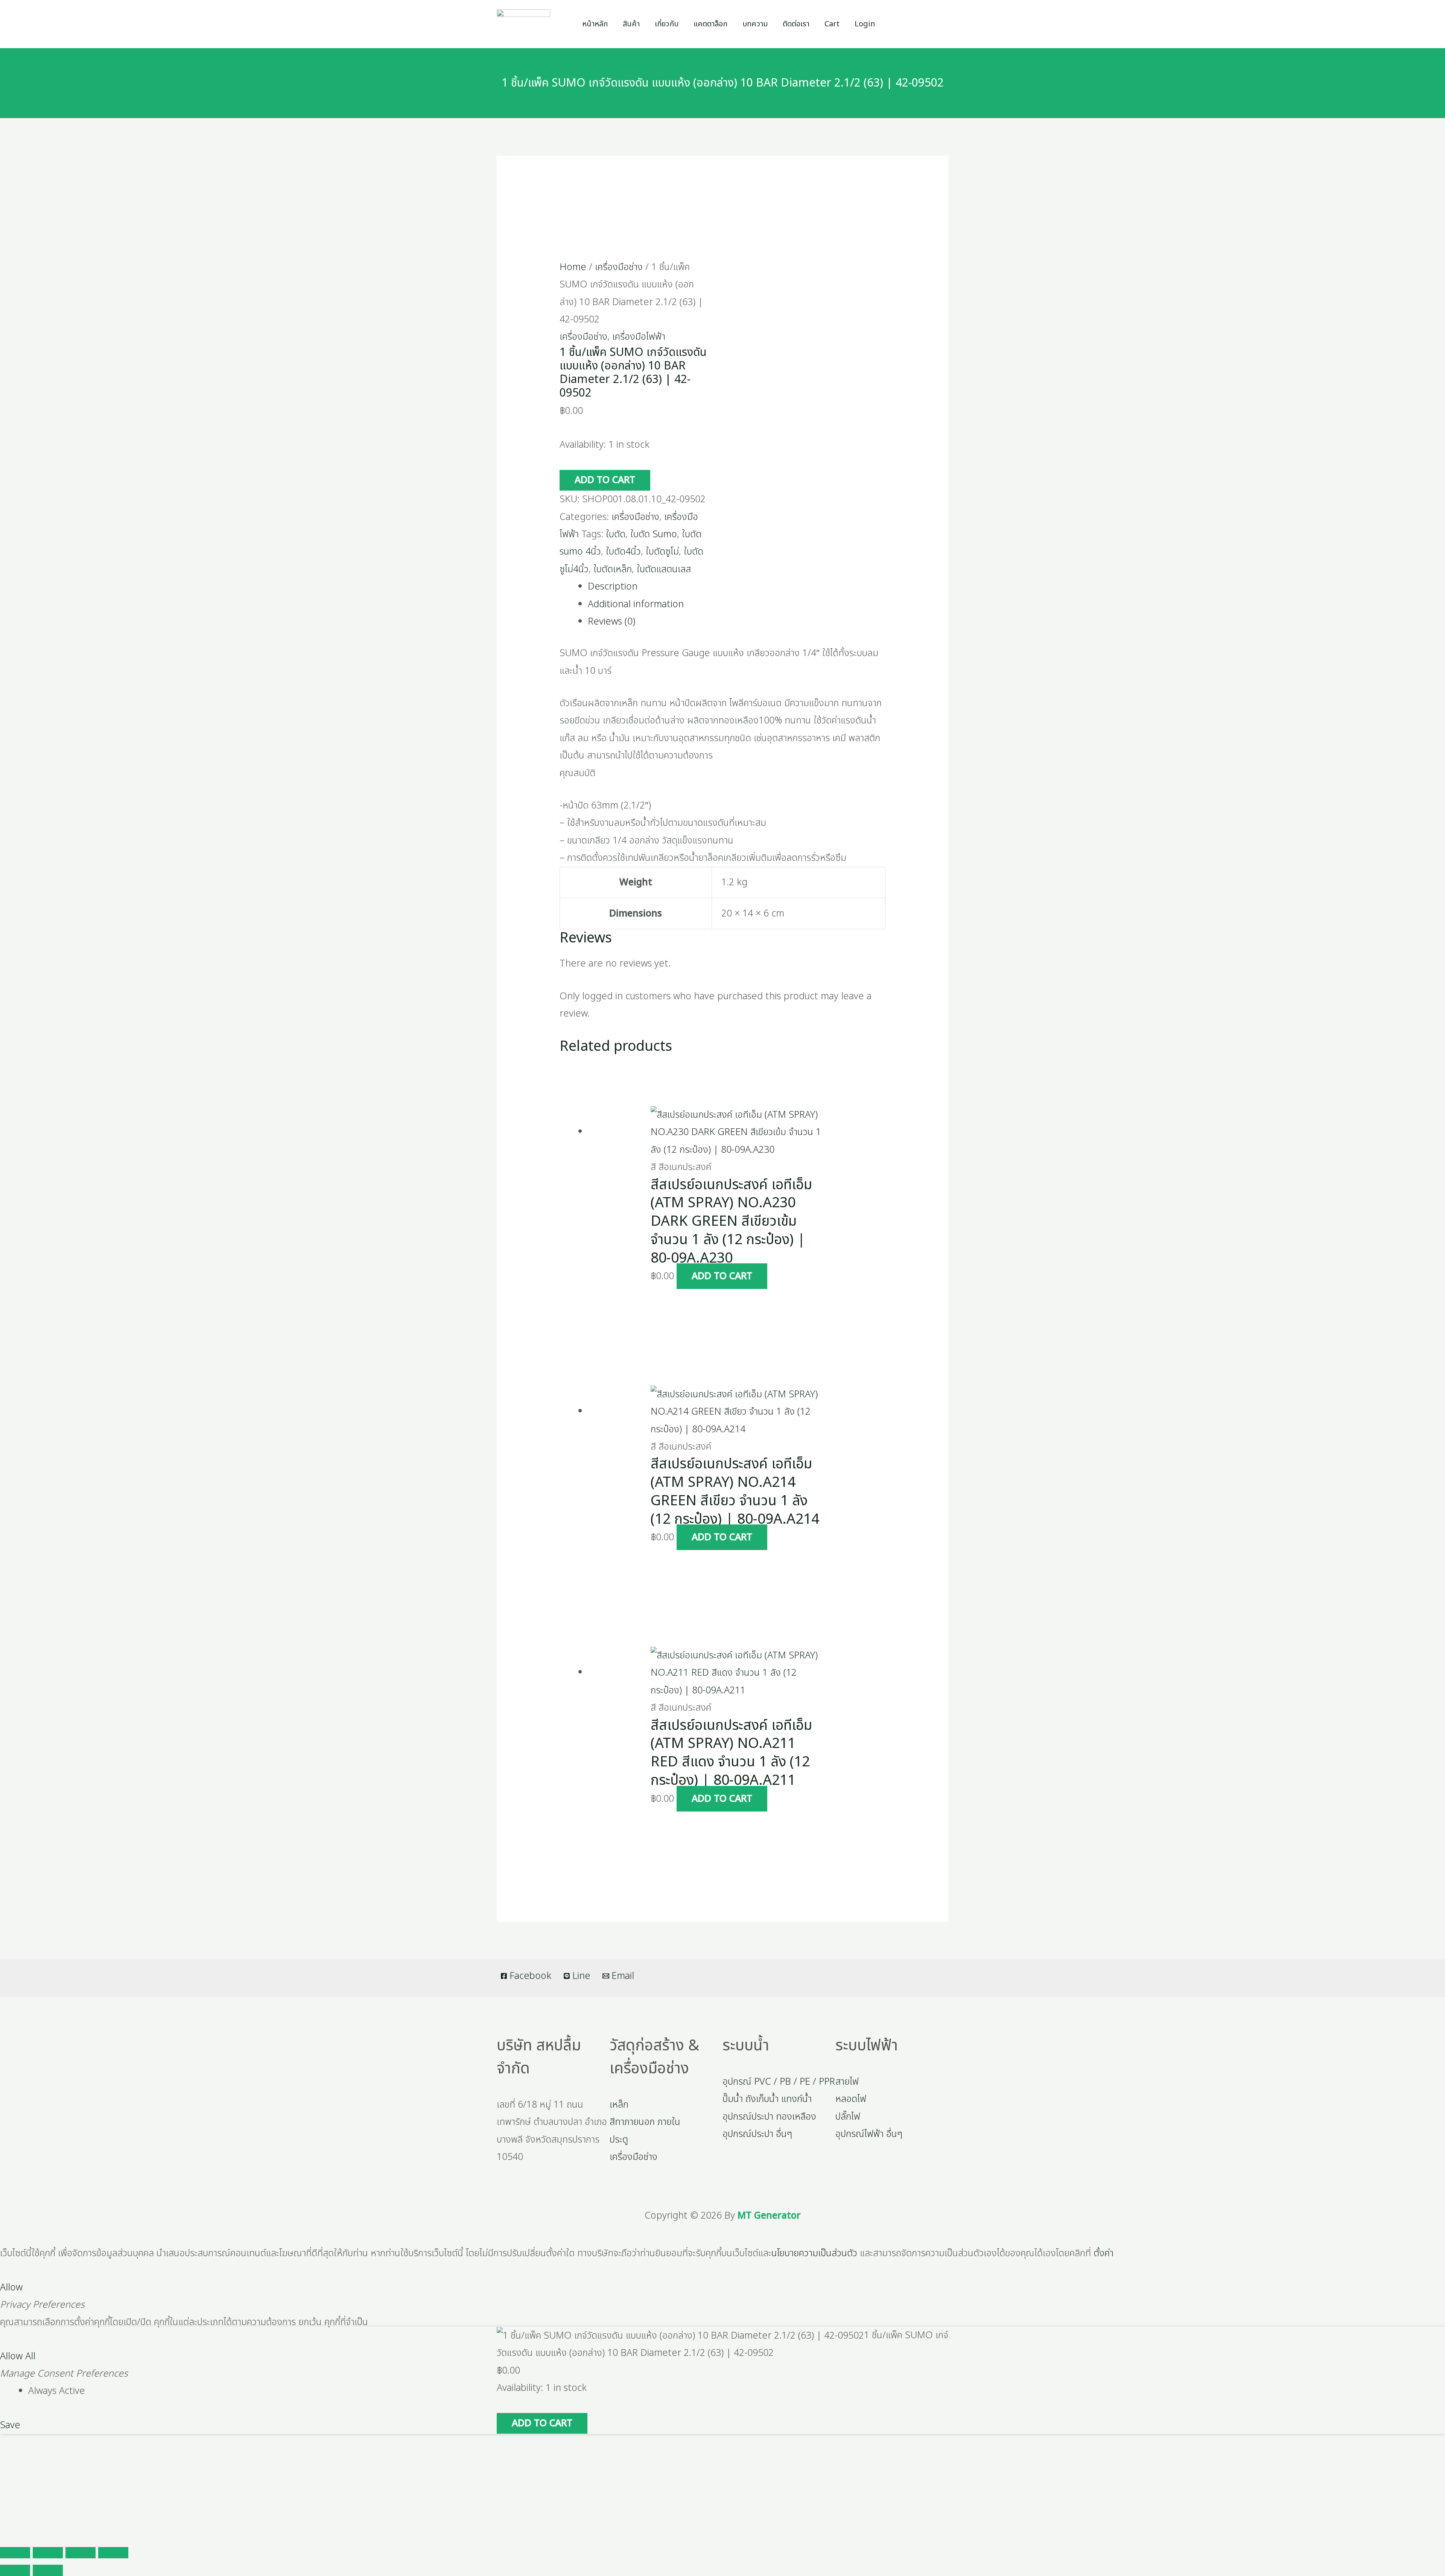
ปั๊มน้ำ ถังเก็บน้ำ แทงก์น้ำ (767, 2099)
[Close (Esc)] (113, 2553)
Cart (832, 24)
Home (573, 267)
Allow (11, 2287)
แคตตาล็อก (710, 24)
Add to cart (605, 480)
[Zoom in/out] (15, 2553)
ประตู (619, 2140)
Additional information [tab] (636, 604)
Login (865, 24)
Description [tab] (613, 587)
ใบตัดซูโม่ (662, 552)
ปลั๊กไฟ (848, 2117)
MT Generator (769, 2216)
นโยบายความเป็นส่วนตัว (814, 2253)
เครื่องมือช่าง (619, 267)
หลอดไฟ (851, 2099)
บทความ (755, 24)
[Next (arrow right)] (48, 2570)
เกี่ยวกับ (667, 24)
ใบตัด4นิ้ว (623, 552)
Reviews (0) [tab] (611, 622)
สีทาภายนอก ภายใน (645, 2122)
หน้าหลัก (595, 24)
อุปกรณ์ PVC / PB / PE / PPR (779, 2082)
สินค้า (631, 24)
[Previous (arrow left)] (15, 2570)
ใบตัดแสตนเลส (664, 569)
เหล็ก (619, 2105)
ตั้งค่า (1104, 2253)
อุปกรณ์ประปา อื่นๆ (757, 2134)
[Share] (81, 2553)
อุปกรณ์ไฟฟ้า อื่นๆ (869, 2134)
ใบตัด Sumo (654, 534)
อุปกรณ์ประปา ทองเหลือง (769, 2117)
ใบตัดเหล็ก (613, 569)
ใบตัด (616, 534)
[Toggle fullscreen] (48, 2553)
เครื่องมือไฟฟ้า (639, 337)
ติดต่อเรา (796, 24)
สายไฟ (847, 2082)
